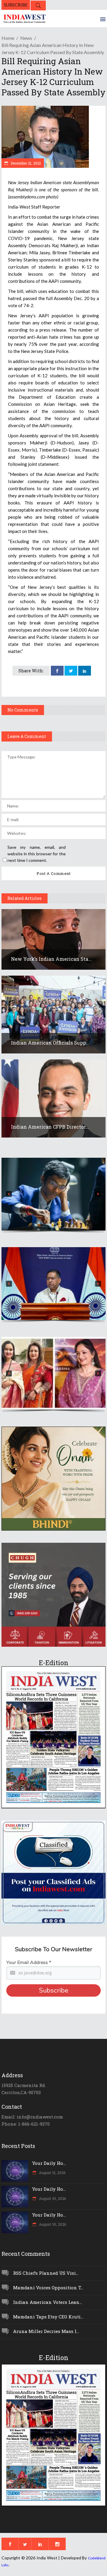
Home (8, 38)
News (26, 38)
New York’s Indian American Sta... (51, 959)
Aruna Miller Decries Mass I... (46, 2331)
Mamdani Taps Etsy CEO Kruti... (48, 2317)
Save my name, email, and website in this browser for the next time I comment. (37, 854)
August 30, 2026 (52, 2198)
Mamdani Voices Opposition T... (48, 2288)
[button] (53, 1194)
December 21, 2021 (25, 163)
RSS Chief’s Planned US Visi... (46, 2273)
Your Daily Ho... (49, 2163)
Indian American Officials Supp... (50, 1043)
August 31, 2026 (52, 2173)
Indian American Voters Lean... (48, 2302)
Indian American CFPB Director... (50, 1127)
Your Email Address (29, 1963)
